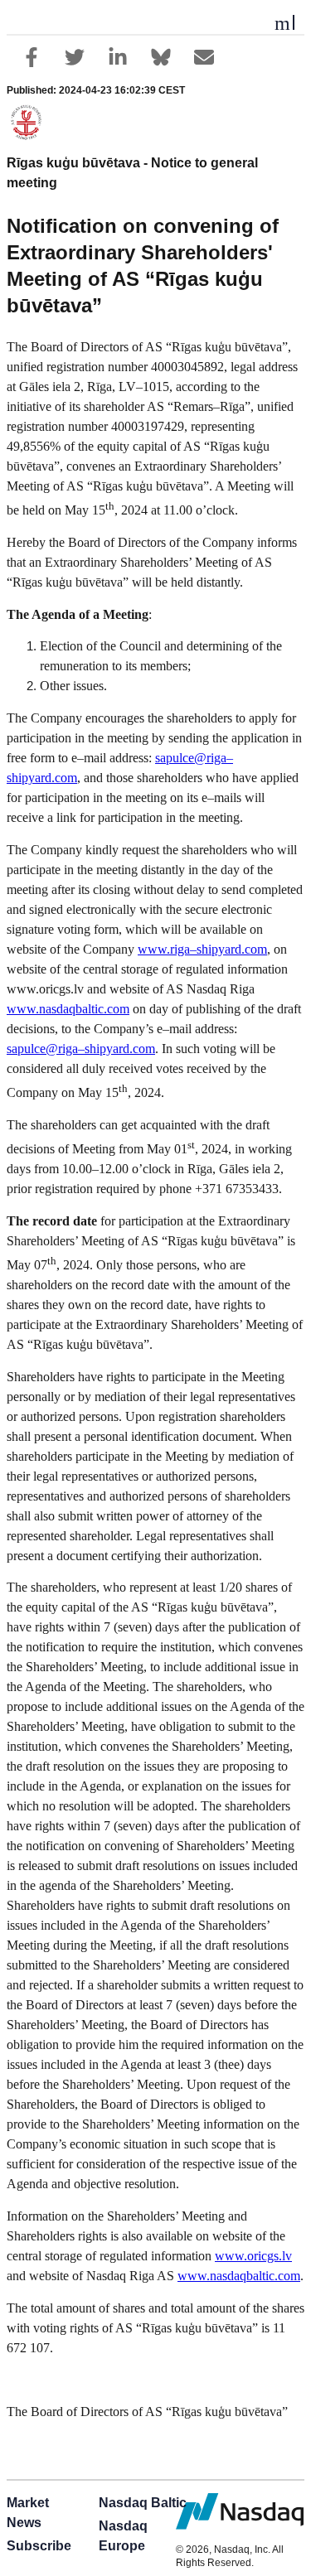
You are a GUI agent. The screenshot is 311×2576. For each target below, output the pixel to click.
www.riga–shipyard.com (202, 949)
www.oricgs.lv (253, 2256)
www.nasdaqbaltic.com (68, 1009)
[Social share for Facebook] (32, 57)
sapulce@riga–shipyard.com (81, 1049)
